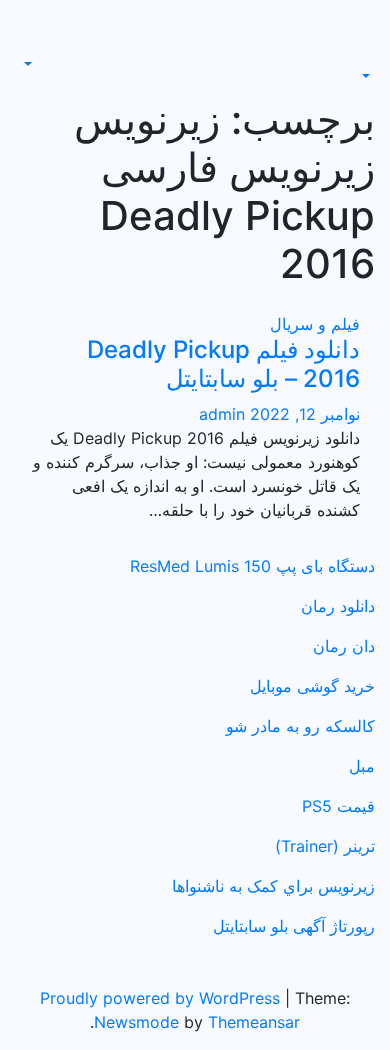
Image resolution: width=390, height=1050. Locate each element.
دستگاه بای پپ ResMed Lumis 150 (252, 566)
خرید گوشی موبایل (312, 686)
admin (222, 414)
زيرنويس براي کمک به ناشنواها (273, 886)
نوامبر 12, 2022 (302, 414)
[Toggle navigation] (361, 58)
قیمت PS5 (338, 806)
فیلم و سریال (315, 324)
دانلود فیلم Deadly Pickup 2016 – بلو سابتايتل (223, 364)
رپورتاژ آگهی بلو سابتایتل (294, 926)
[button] (368, 76)
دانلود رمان (338, 606)
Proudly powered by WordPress (162, 998)
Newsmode (136, 1022)
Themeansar (254, 1022)
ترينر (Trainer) (325, 846)
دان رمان (344, 646)
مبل (362, 766)
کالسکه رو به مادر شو (300, 726)
